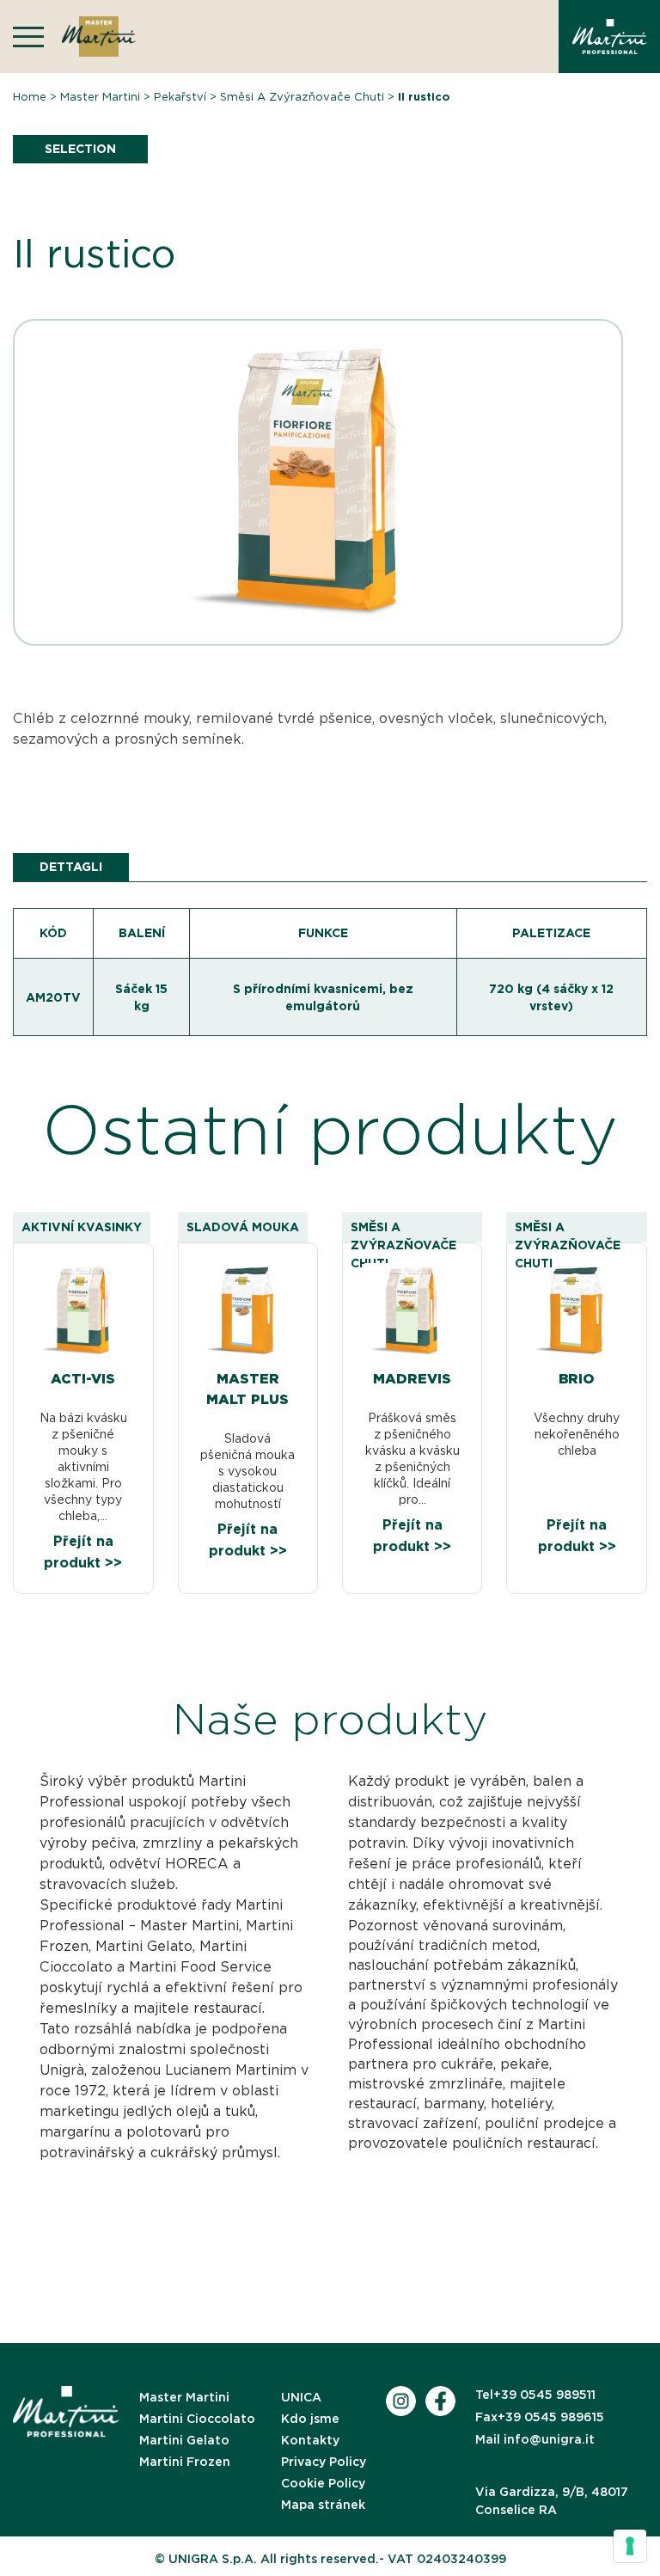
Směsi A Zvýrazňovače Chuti (302, 97)
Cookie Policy (323, 2483)
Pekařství (180, 97)
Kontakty (310, 2440)
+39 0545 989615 (540, 2417)
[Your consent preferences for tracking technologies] (630, 2546)
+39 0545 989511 (535, 2395)
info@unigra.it (535, 2439)
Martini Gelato (184, 2440)
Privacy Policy (324, 2462)
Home (30, 97)
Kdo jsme (310, 2419)
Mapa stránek (323, 2505)
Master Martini (100, 97)
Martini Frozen (185, 2462)
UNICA (301, 2397)
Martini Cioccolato (197, 2419)
